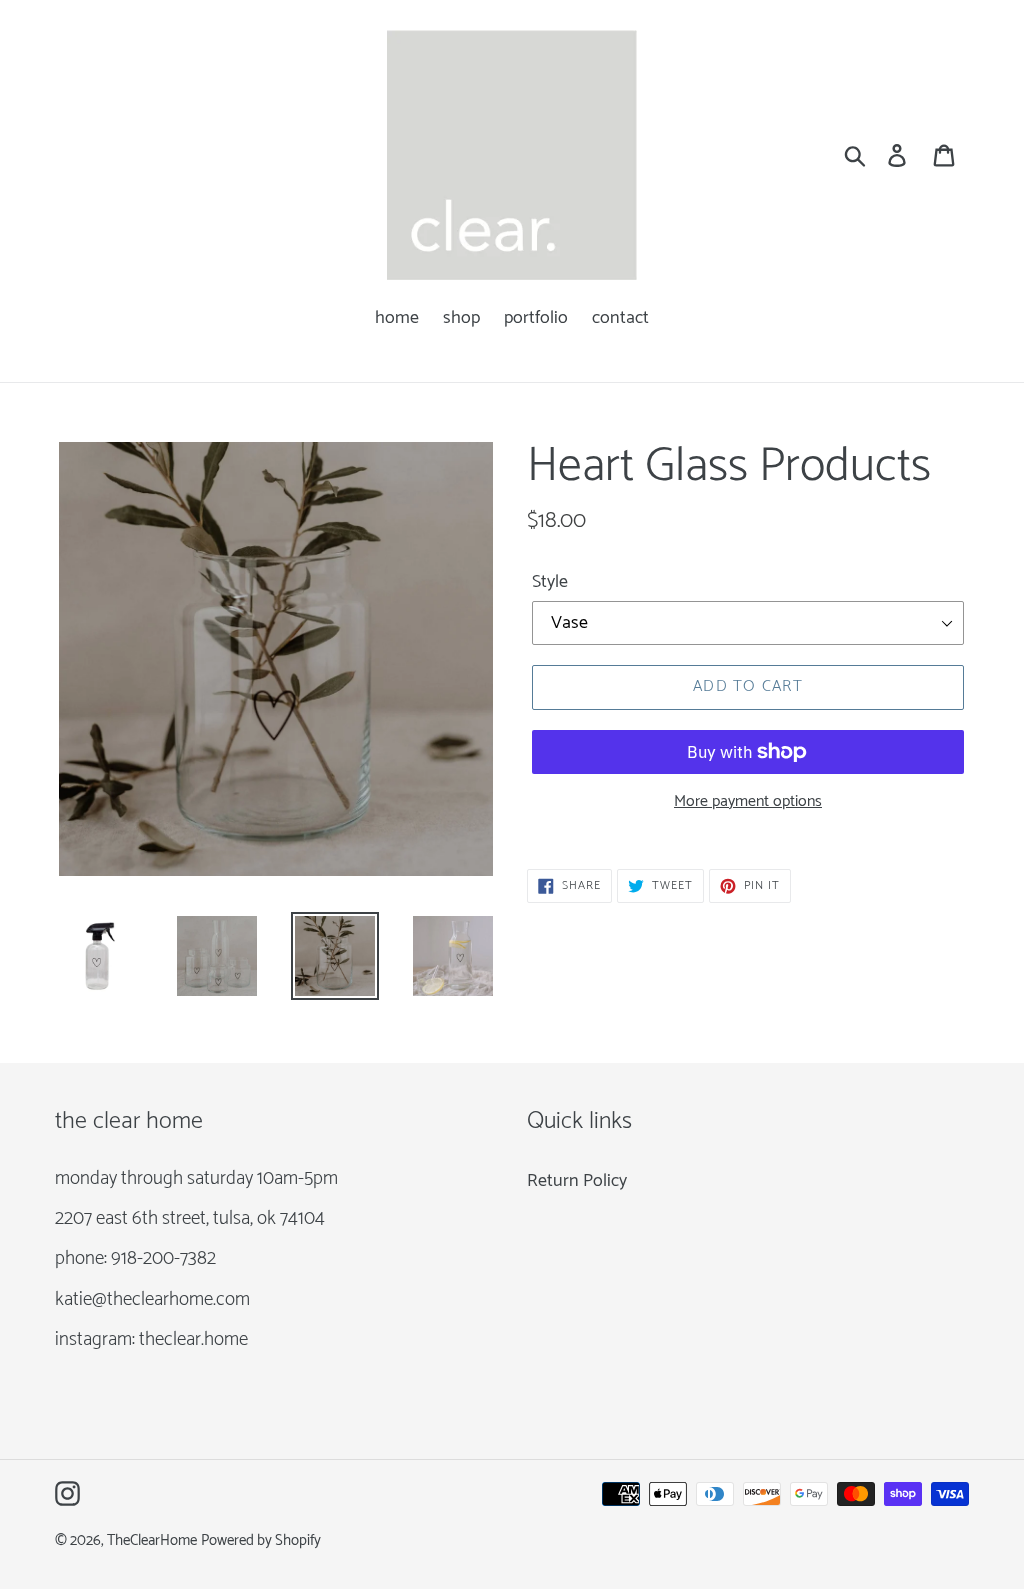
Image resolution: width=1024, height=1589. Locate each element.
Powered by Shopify (261, 1541)
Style (550, 582)
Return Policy (577, 1181)
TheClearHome (152, 1541)
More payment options (748, 802)
